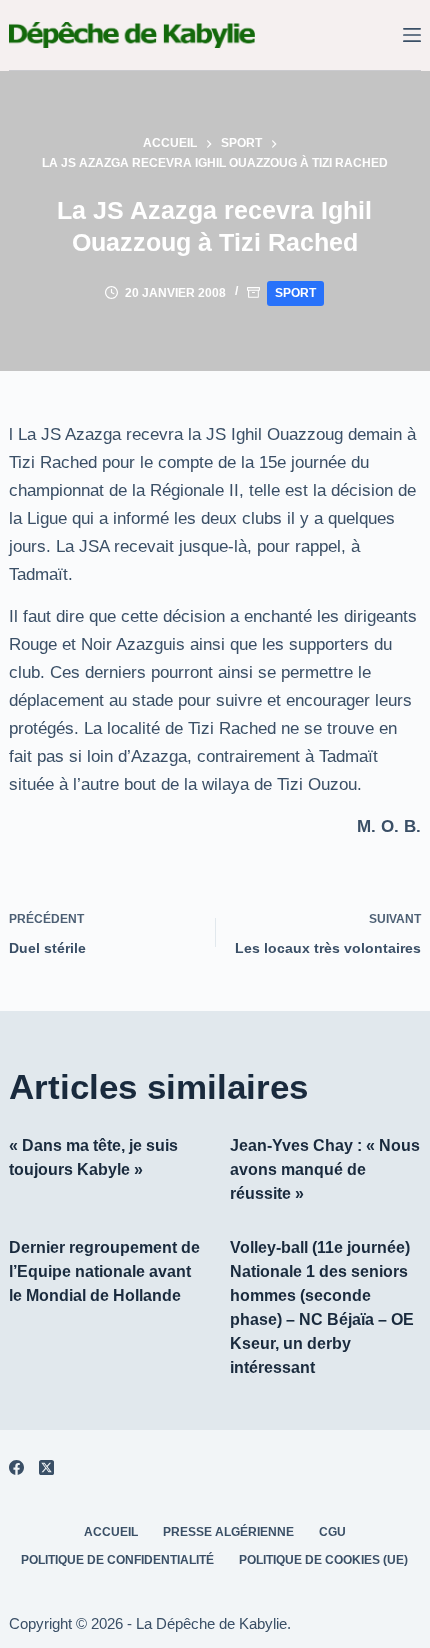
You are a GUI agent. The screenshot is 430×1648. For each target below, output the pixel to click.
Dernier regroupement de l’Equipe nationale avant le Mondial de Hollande (104, 1271)
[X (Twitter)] (46, 1467)
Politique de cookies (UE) (323, 1560)
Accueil (111, 1532)
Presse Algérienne (228, 1532)
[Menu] (412, 35)
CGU (332, 1532)
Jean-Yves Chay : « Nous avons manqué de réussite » (325, 1169)
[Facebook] (16, 1467)
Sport (295, 293)
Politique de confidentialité (117, 1560)
